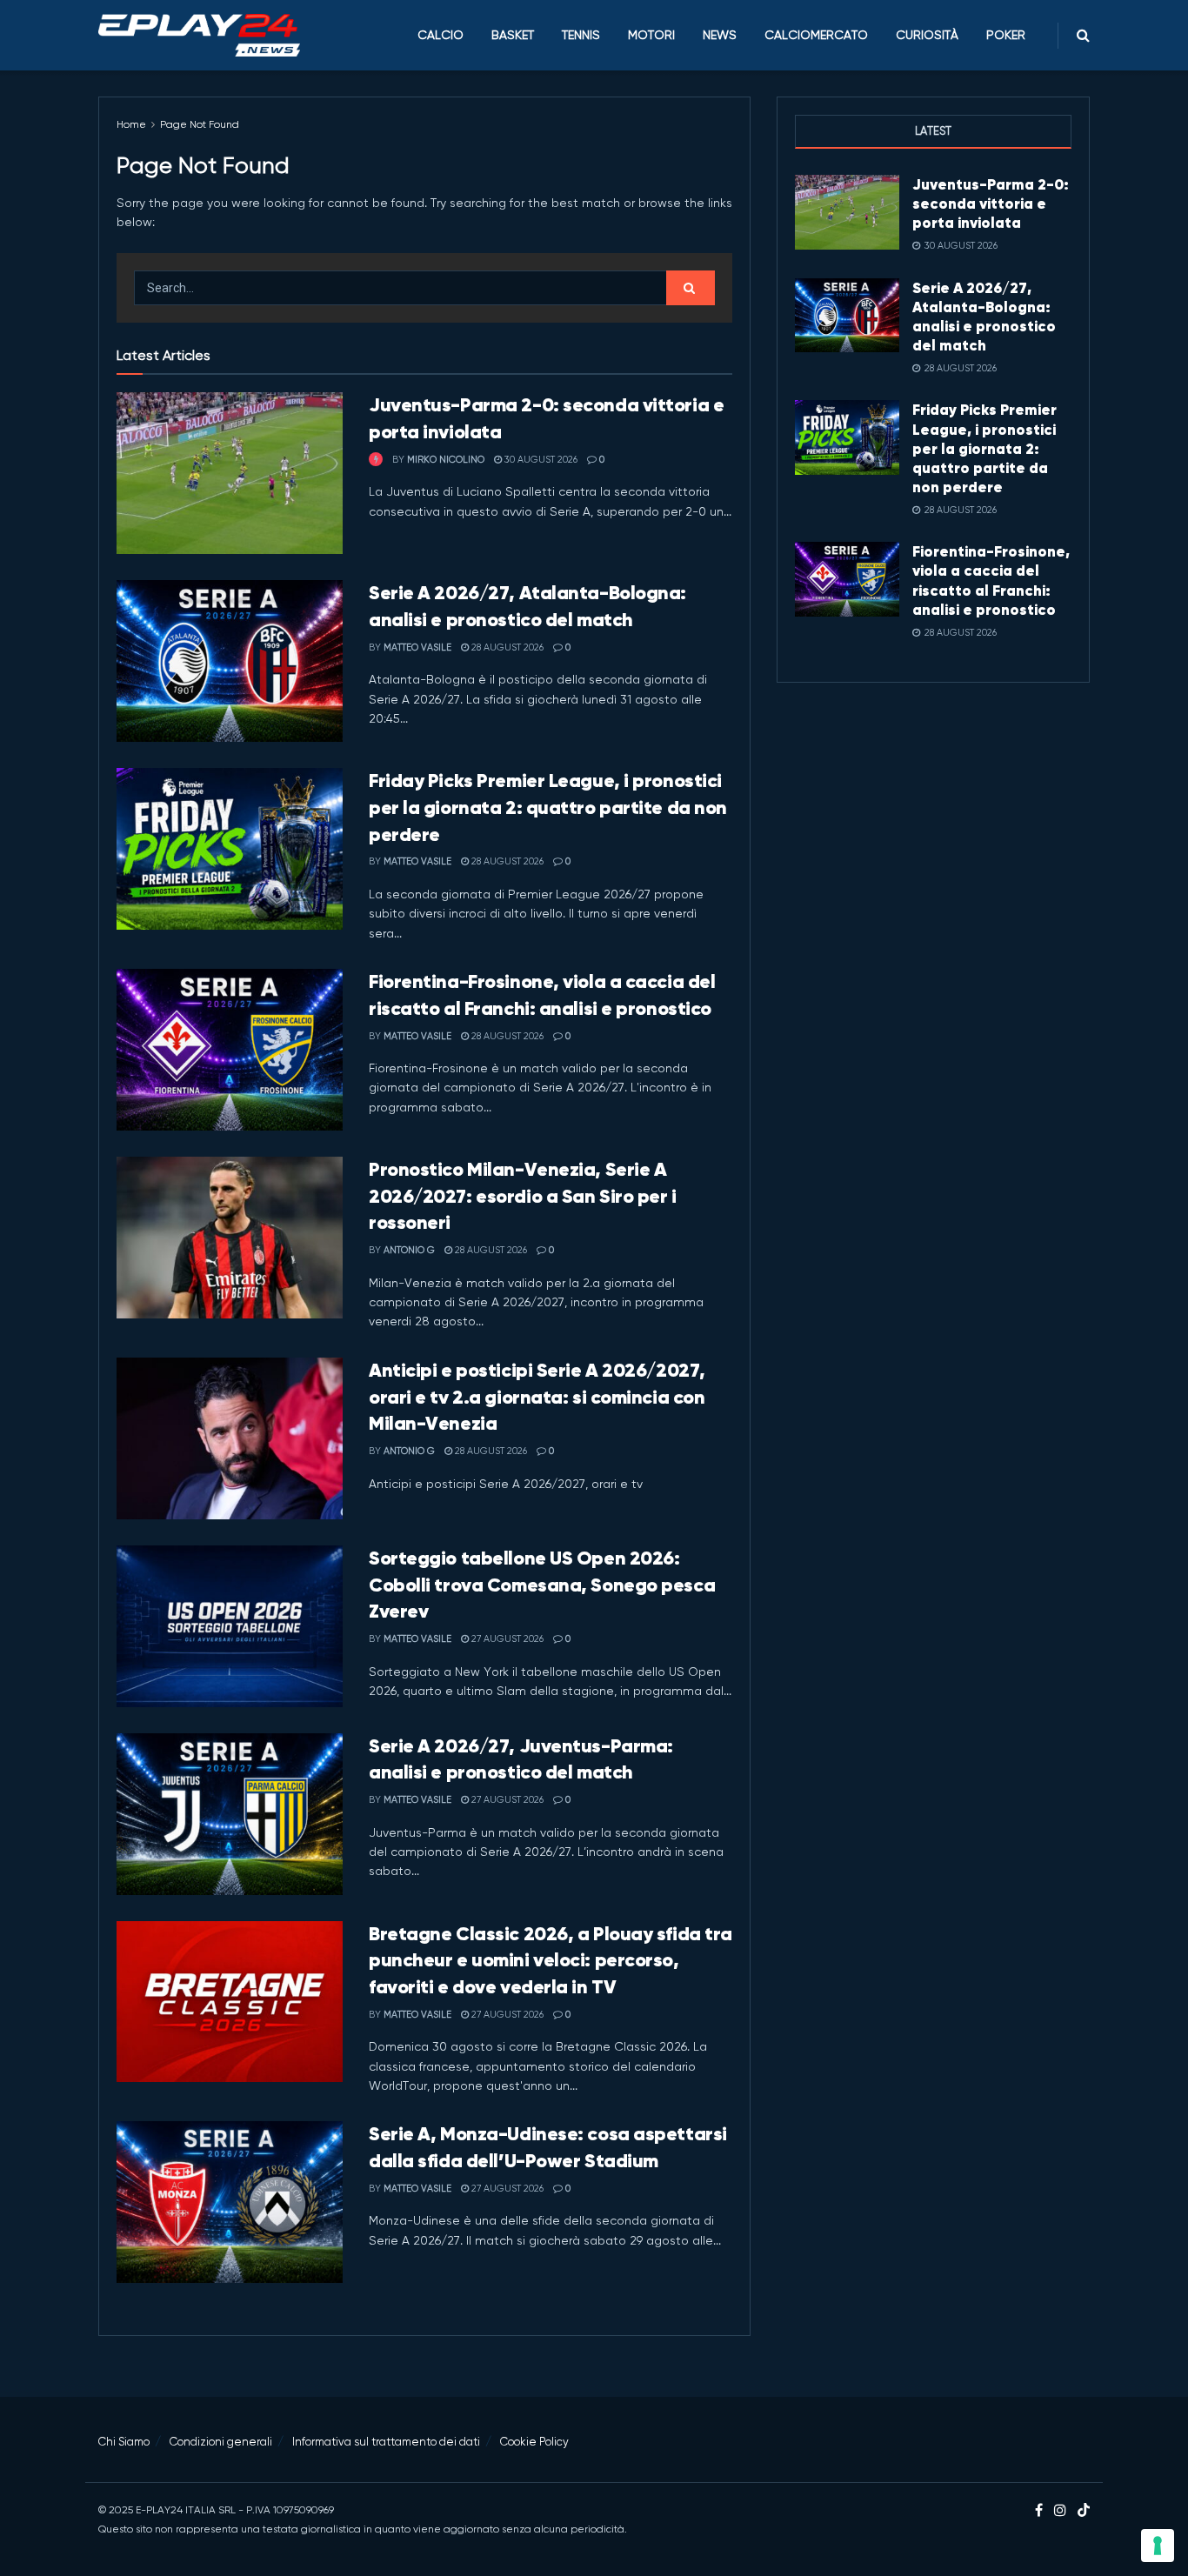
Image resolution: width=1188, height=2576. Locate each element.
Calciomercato (816, 35)
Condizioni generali (221, 2442)
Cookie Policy (534, 2442)
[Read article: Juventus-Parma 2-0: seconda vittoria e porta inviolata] (230, 473)
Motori (651, 35)
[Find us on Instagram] (1060, 2511)
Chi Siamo (124, 2442)
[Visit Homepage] (199, 36)
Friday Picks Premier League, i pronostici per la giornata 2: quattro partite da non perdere (548, 808)
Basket (513, 35)
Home (131, 124)
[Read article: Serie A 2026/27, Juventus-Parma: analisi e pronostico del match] (230, 1814)
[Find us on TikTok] (1084, 2511)
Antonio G (409, 1250)
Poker (1006, 35)
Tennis (581, 35)
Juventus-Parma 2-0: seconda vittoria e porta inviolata (991, 204)
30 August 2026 (540, 460)
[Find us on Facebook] (1039, 2511)
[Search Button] (1083, 35)
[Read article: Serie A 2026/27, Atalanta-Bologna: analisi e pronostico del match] (230, 661)
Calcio (440, 35)
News (720, 35)
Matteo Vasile (417, 647)
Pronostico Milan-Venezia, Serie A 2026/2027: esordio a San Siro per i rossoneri (523, 1196)
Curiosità (927, 35)
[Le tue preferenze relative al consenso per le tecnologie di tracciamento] (1158, 2546)
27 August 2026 (506, 1639)
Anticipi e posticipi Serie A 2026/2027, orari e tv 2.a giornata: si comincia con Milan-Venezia (537, 1397)
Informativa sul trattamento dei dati (386, 2442)
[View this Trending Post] (376, 460)
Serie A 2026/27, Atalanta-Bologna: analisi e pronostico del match (984, 317)
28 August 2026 (506, 647)
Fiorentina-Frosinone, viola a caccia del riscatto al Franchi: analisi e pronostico (991, 580)
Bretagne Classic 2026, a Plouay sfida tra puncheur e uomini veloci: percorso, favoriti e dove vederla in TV (551, 1961)
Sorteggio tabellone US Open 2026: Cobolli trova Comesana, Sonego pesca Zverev (542, 1585)
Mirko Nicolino (446, 460)
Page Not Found (200, 124)
